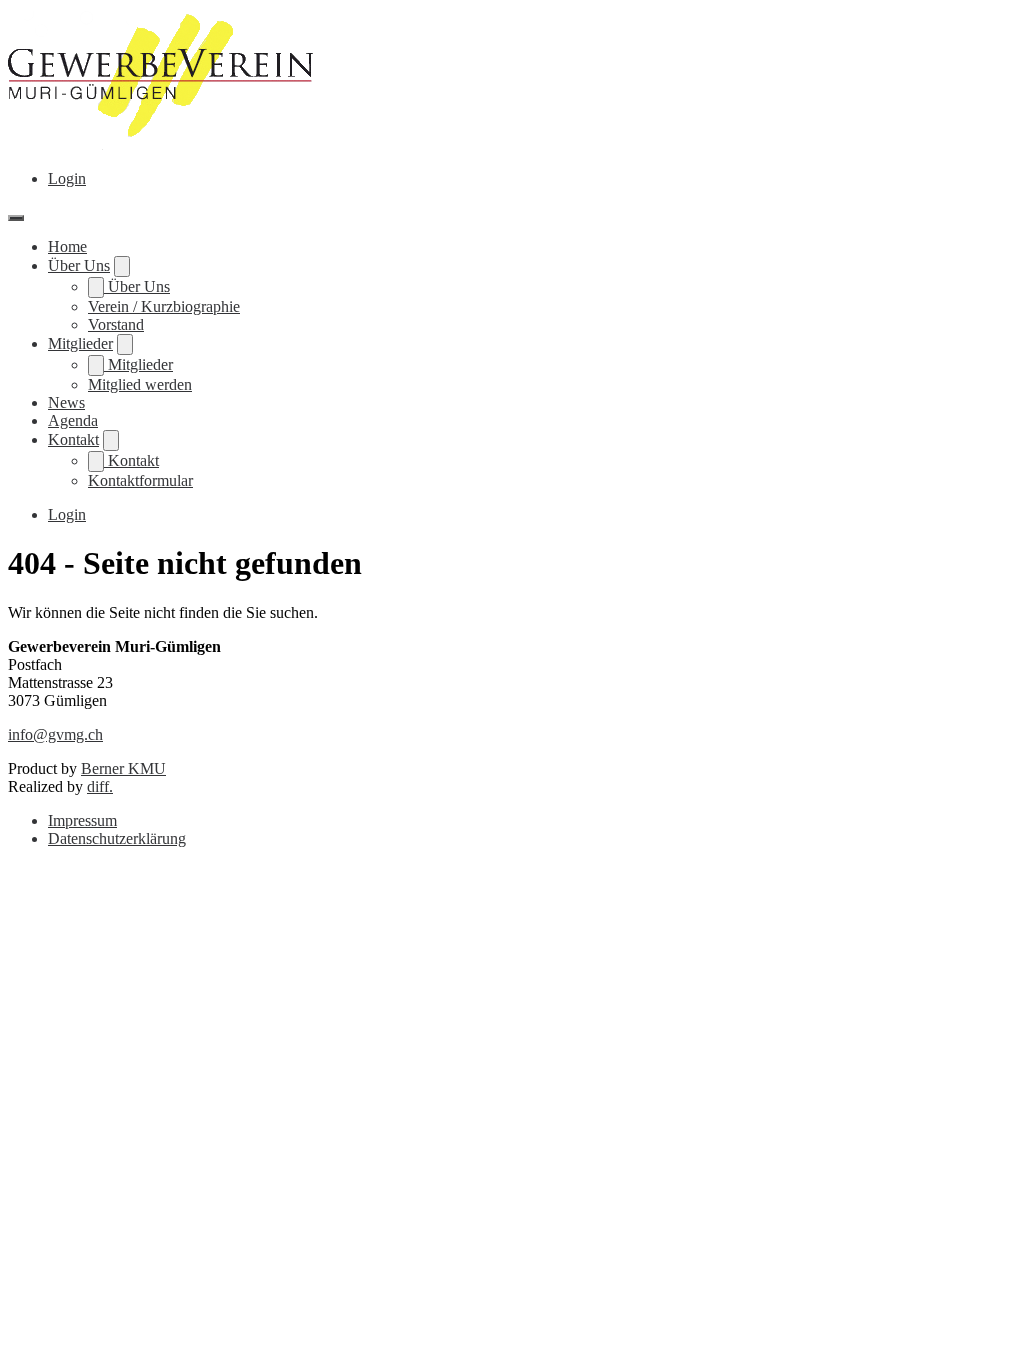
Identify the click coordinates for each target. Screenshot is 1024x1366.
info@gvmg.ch (55, 734)
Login (67, 178)
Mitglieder (80, 343)
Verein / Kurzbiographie (164, 306)
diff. (100, 786)
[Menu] (16, 218)
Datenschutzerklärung (117, 838)
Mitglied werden (140, 384)
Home (67, 246)
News (66, 402)
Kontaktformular (140, 480)
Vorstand (116, 324)
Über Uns (79, 265)
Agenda (73, 420)
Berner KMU (123, 768)
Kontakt (73, 439)
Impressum (82, 820)
